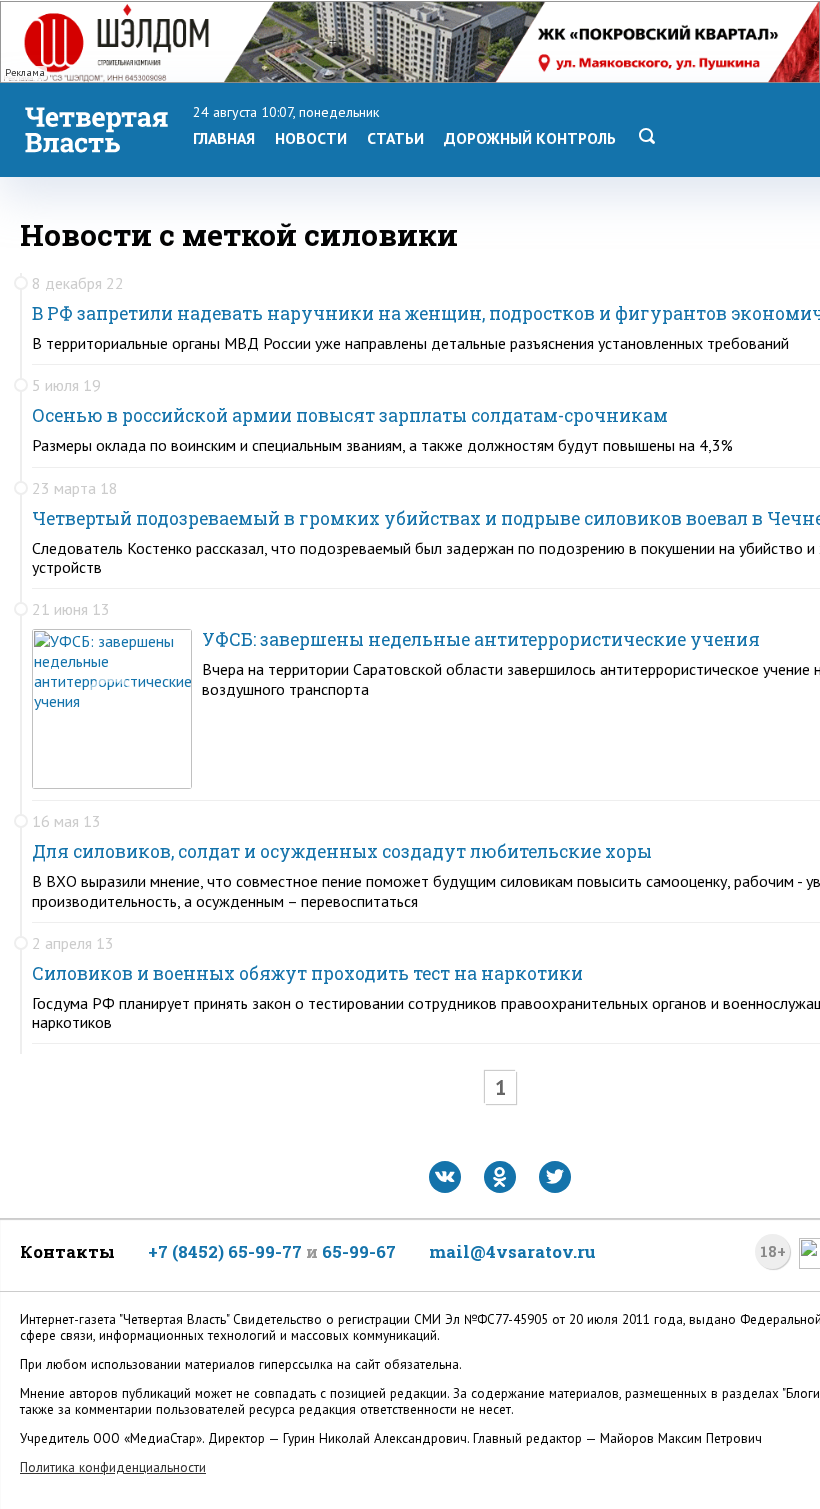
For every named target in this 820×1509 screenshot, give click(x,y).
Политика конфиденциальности (113, 1467)
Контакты (67, 1251)
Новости (311, 138)
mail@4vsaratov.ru (512, 1251)
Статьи (395, 138)
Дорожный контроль (530, 138)
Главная (224, 138)
